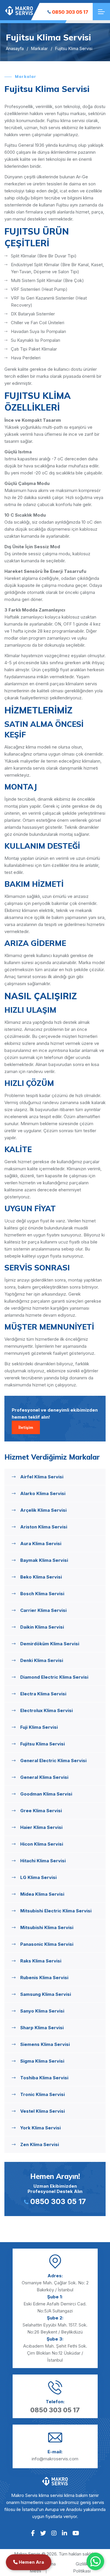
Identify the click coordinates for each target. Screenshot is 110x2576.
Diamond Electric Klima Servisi (54, 1677)
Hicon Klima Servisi (42, 1844)
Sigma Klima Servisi (42, 2061)
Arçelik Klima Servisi (43, 1510)
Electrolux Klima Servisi (46, 1710)
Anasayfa (15, 48)
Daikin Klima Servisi (42, 1627)
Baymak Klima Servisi (44, 1560)
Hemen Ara (31, 2562)
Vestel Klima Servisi (43, 2111)
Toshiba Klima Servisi (44, 2078)
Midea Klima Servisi (42, 1894)
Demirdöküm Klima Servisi (50, 1644)
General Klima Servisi (44, 1777)
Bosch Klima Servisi (42, 1594)
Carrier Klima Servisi (43, 1610)
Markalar (39, 48)
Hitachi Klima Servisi (43, 1861)
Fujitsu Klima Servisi (43, 1744)
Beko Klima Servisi (41, 1577)
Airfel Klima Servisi (42, 1477)
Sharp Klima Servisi (42, 2028)
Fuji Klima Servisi (39, 1727)
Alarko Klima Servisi (43, 1493)
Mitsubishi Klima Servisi (47, 1927)
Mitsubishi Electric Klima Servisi (56, 1911)
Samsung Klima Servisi (46, 1994)
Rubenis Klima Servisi (44, 1978)
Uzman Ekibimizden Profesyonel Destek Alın (57, 2189)
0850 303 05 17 (70, 12)
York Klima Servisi (40, 2128)
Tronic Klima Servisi (43, 2094)
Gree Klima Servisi (41, 1811)
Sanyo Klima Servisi (42, 2011)
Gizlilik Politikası (82, 2567)
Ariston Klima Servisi (44, 1527)
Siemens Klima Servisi (45, 2044)
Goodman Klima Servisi (46, 1794)
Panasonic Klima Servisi (47, 1944)
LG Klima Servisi (38, 1877)
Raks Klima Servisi (41, 1961)
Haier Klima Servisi (41, 1827)
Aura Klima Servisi (41, 1544)
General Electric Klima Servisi (53, 1761)
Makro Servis (27, 2554)
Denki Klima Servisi (42, 1660)
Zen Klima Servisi (40, 2144)
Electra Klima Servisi (43, 1694)
